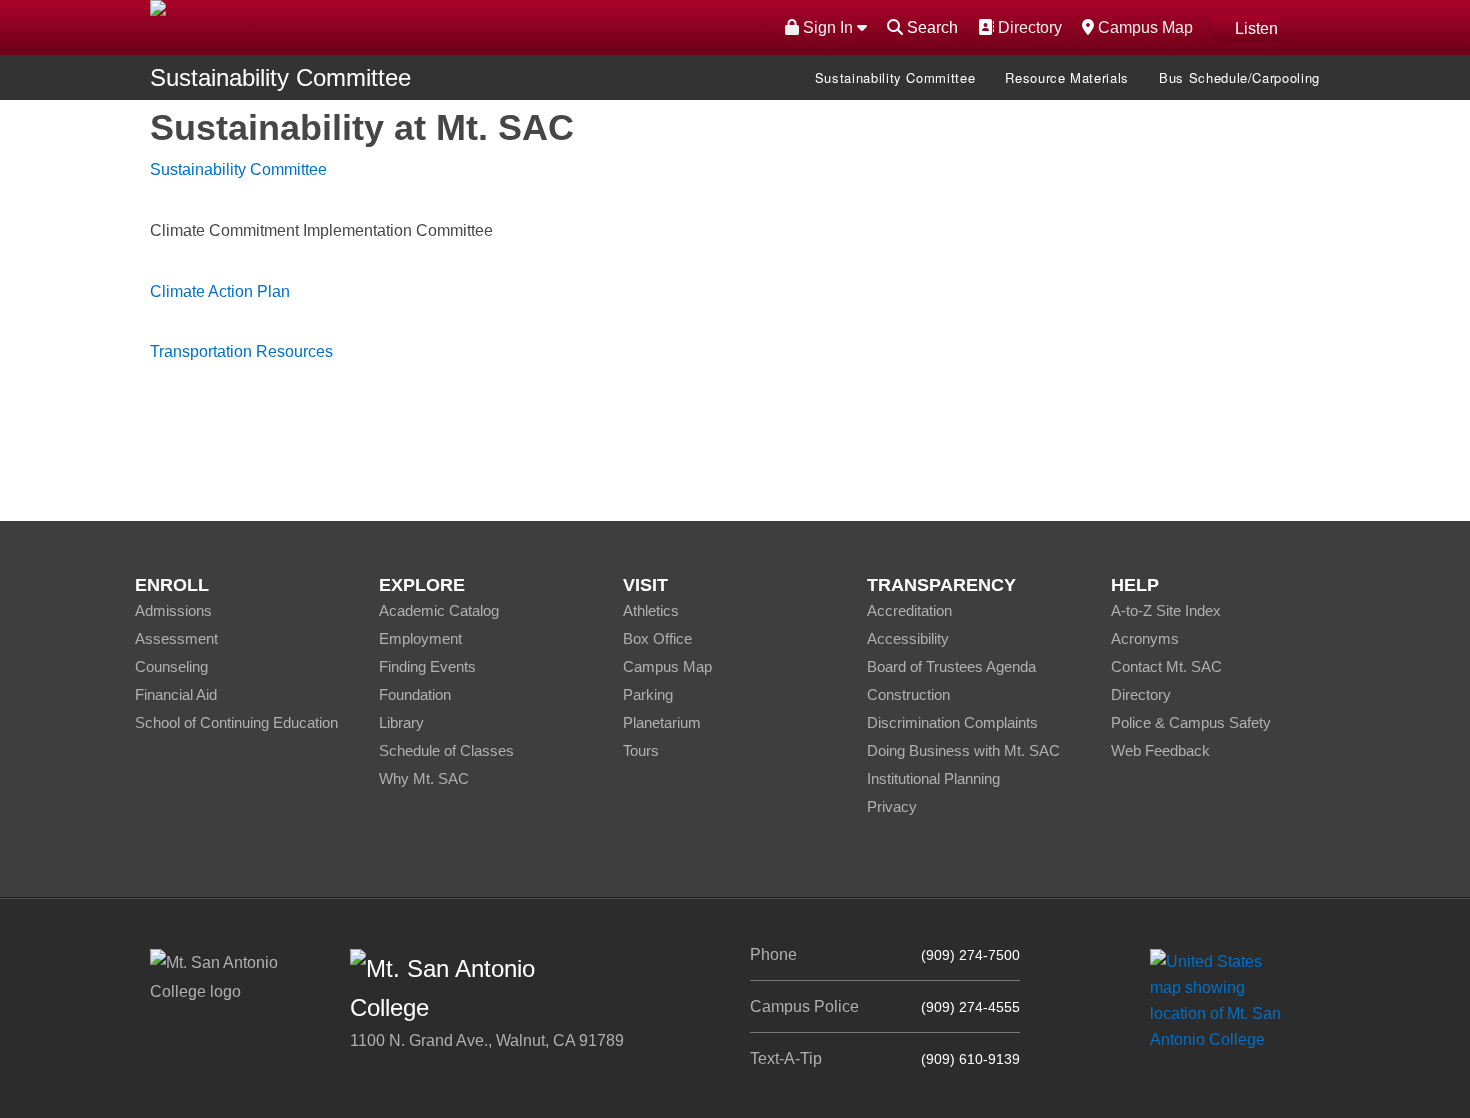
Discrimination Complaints (952, 722)
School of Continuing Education (236, 722)
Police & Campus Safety (1191, 722)
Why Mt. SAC (424, 778)
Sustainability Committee (280, 77)
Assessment (176, 638)
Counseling (171, 666)
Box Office (657, 638)
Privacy (892, 806)
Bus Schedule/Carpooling (1239, 77)
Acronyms (1145, 638)
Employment (420, 638)
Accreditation (909, 610)
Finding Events (427, 666)
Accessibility (908, 638)
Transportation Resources (241, 351)
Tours (641, 750)
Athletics (651, 610)
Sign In (828, 27)
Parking (648, 694)
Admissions (173, 610)
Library (401, 722)
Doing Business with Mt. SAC (963, 750)
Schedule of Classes (446, 750)
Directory (1027, 27)
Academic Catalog (439, 610)
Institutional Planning (933, 778)
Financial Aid (176, 694)
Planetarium (662, 722)
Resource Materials (1067, 77)
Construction (908, 694)
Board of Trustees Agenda (951, 666)
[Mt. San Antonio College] (1222, 999)
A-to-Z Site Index (1166, 610)
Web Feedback (1160, 750)
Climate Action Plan (220, 291)
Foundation (415, 694)
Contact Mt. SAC (1166, 666)
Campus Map (1143, 27)
